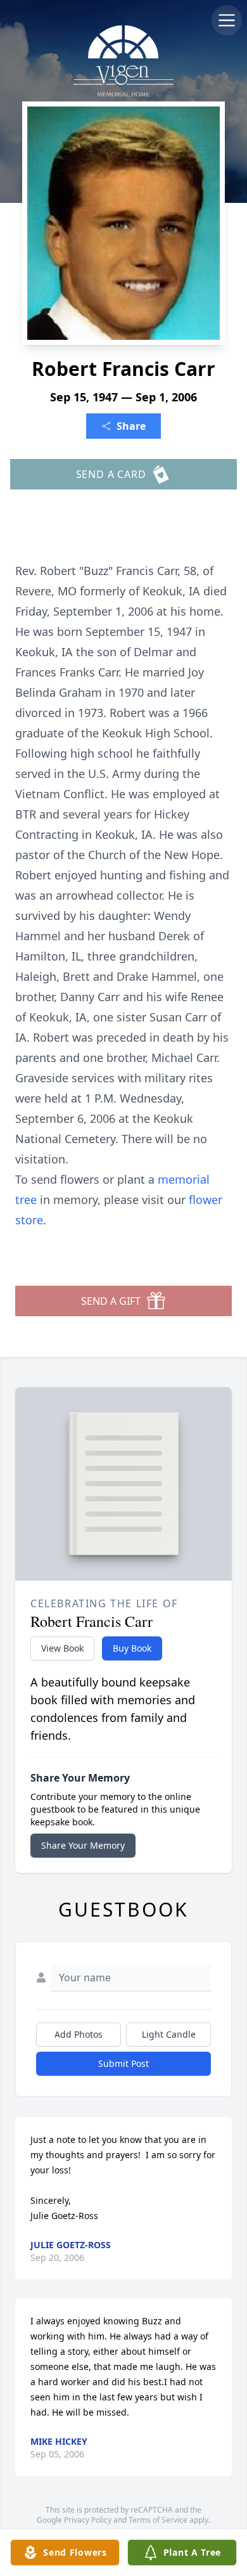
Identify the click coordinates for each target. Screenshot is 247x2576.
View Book (62, 1648)
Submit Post (123, 2063)
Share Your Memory (83, 1845)
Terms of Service (158, 2520)
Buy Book (132, 1648)
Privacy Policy (88, 2520)
